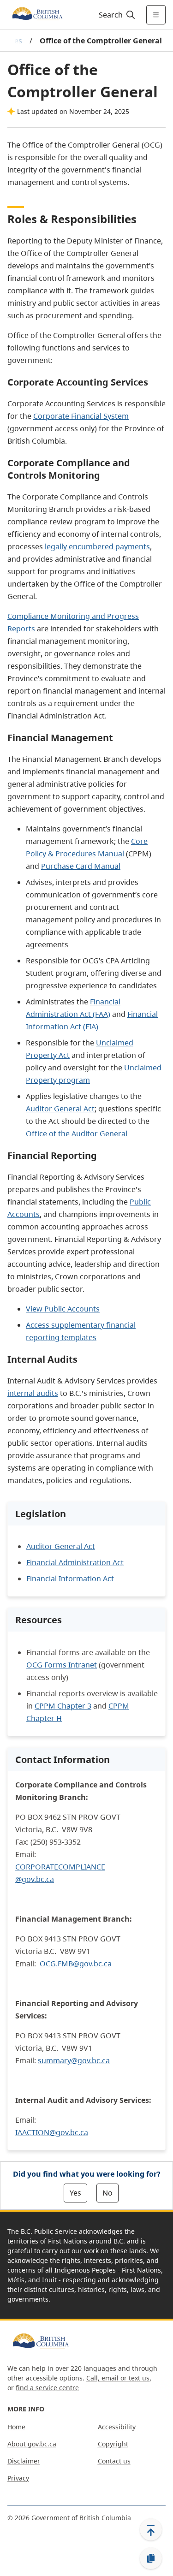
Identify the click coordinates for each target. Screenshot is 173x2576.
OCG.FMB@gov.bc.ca (76, 1964)
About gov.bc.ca (32, 2444)
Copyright (113, 2444)
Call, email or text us (118, 2378)
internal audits (33, 1393)
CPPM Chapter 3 (63, 1706)
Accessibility (117, 2427)
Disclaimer (24, 2461)
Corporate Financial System (81, 416)
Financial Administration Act (75, 1562)
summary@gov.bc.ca (74, 2060)
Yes (75, 2193)
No (107, 2193)
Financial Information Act (70, 1579)
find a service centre (47, 2388)
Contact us (114, 2461)
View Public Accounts (63, 1309)
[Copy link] (151, 2558)
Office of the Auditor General (77, 1134)
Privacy (18, 2478)
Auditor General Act (60, 1109)
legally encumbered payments (97, 546)
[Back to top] (151, 2529)
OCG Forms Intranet (62, 1665)
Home (16, 2427)
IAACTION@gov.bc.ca (52, 2132)
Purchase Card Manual (81, 866)
